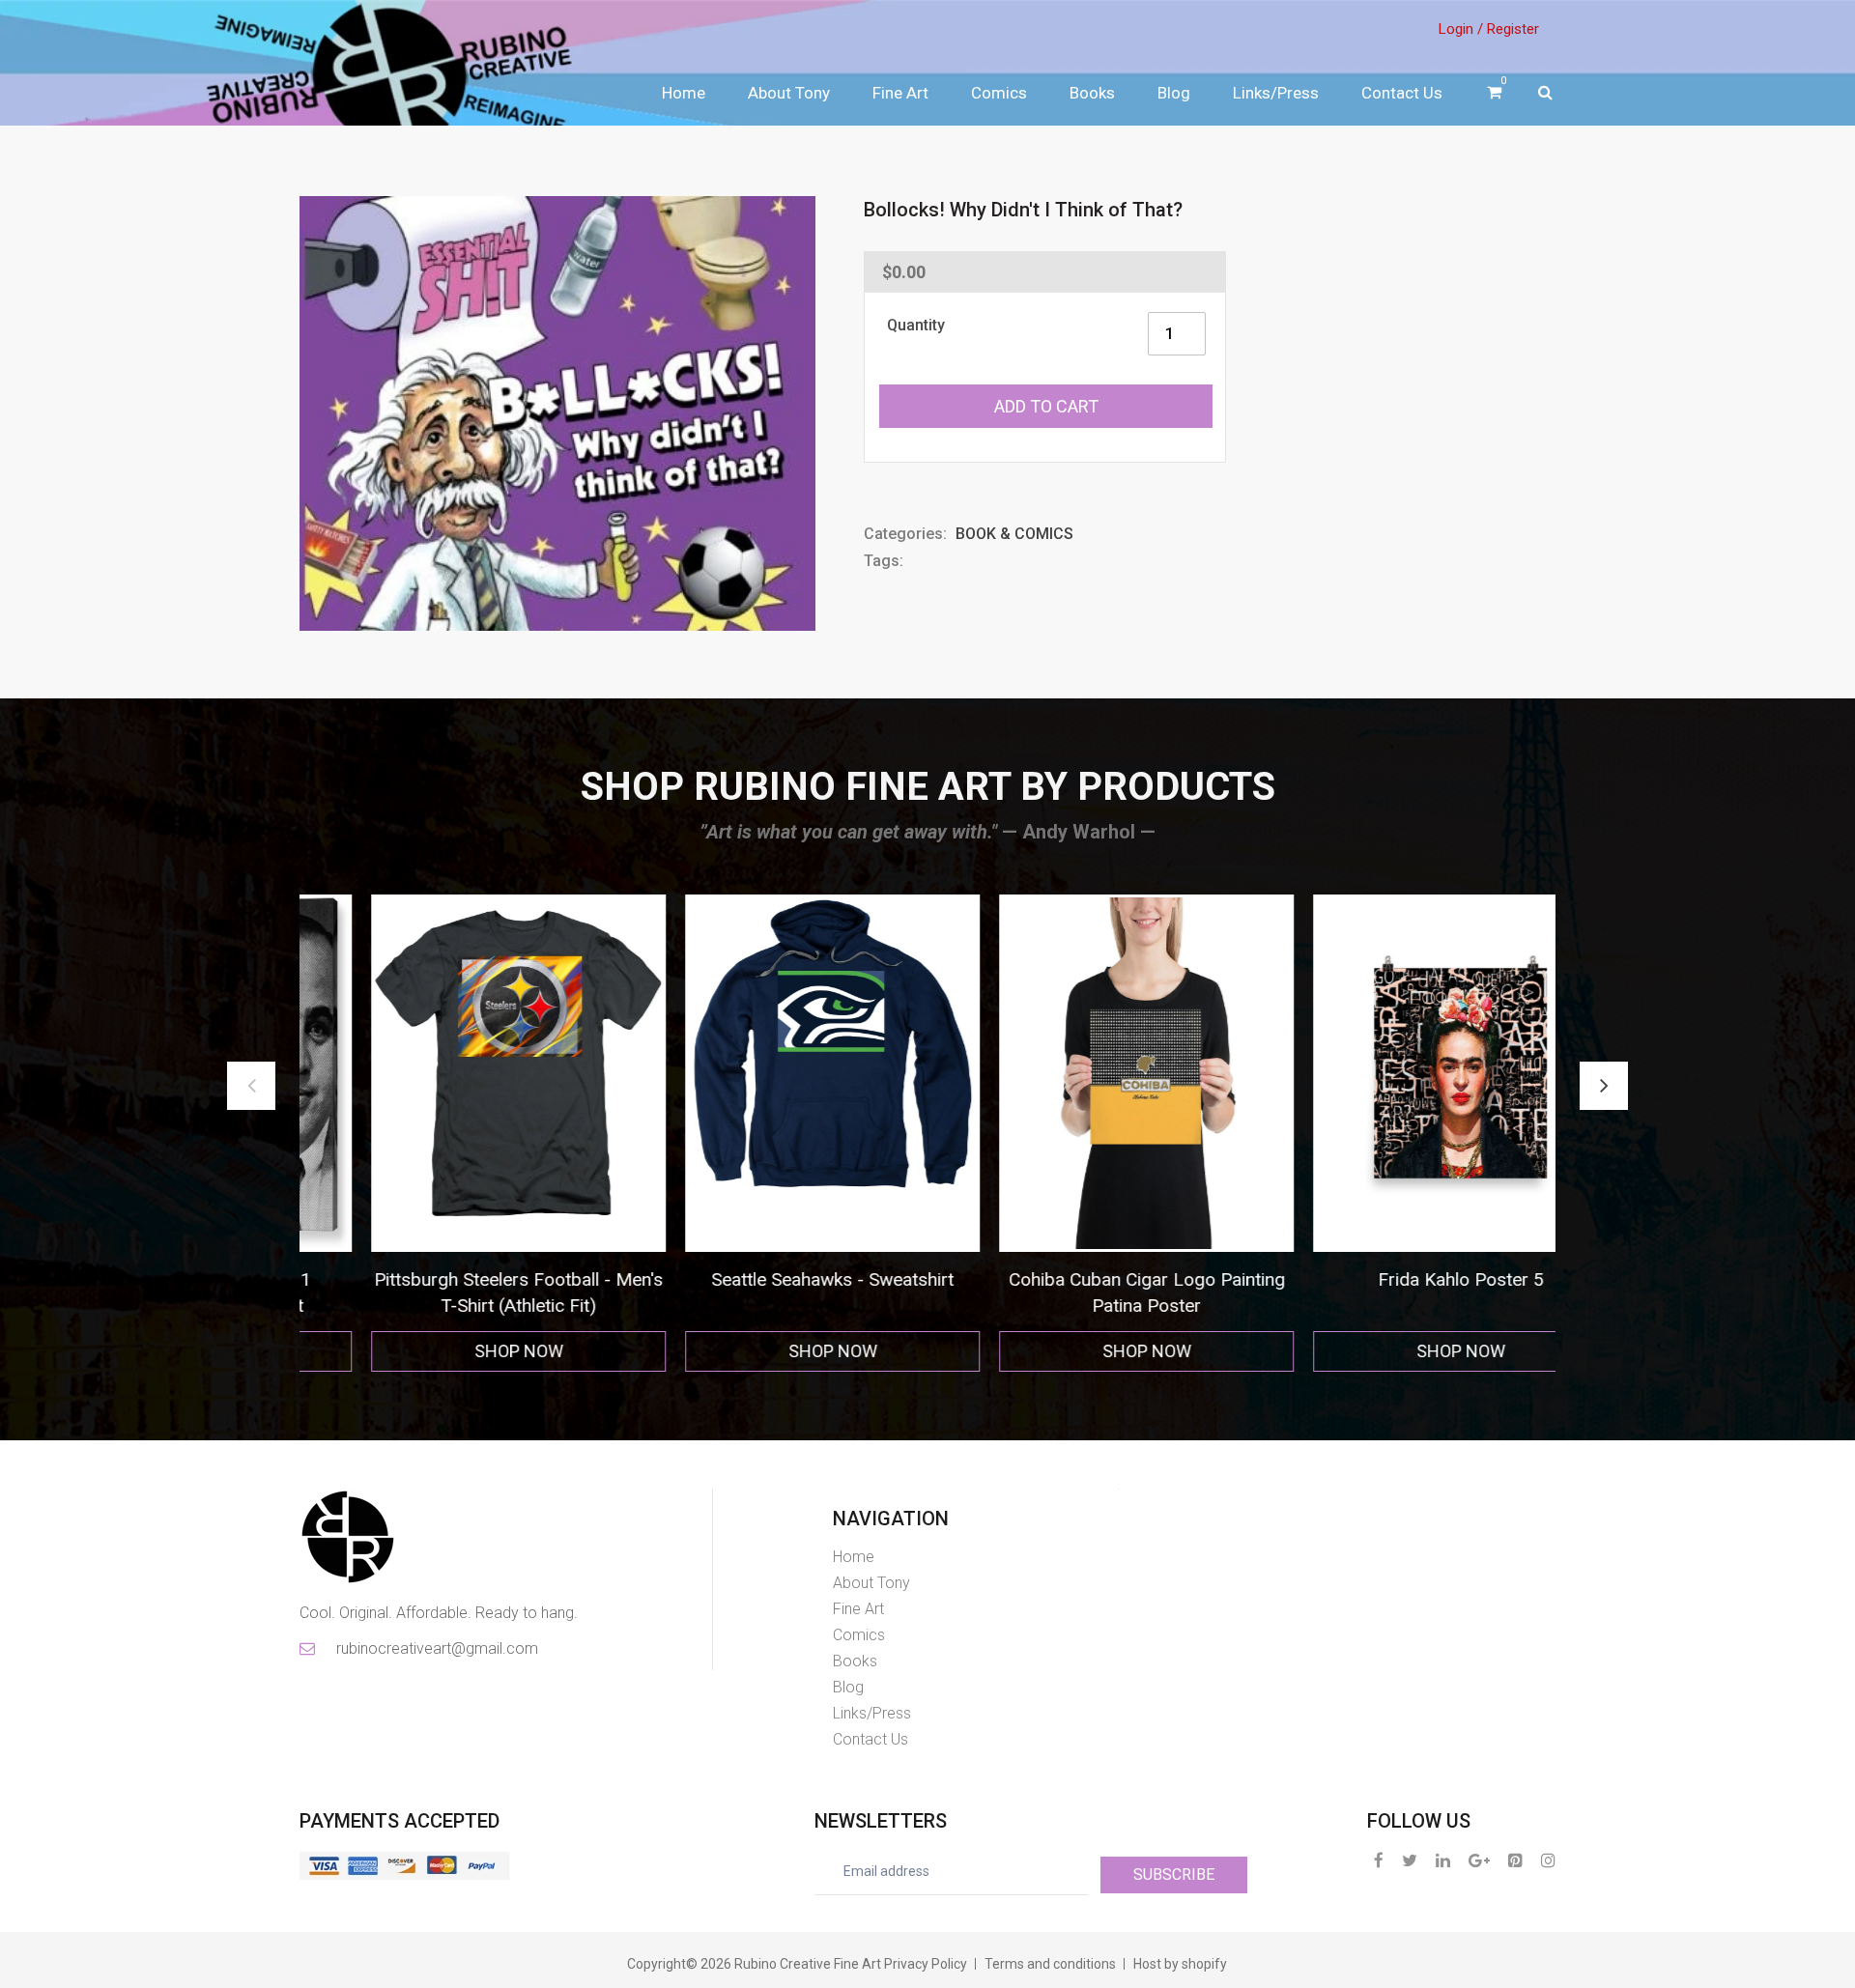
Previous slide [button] (251, 1086)
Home (684, 93)
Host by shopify (1180, 1964)
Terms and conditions (1050, 1964)
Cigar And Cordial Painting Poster (1398, 1279)
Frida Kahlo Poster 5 (1085, 1279)
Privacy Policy (926, 1964)
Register (1513, 29)
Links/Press (1276, 93)
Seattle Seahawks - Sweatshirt (457, 1279)
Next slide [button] (1604, 1086)
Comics (999, 93)
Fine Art (900, 93)
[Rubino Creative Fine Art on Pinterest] (1515, 1860)
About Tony (789, 93)
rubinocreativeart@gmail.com (436, 1648)
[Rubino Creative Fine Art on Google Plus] (1479, 1860)
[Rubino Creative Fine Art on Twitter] (1410, 1860)
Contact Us (1402, 93)
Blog (1174, 93)
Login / (1461, 29)
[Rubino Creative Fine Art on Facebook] (1379, 1860)
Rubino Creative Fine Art (808, 1964)
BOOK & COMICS (1014, 534)
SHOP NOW (457, 1351)
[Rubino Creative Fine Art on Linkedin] (1443, 1860)
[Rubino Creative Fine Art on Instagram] (1548, 1860)
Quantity (916, 325)
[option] (457, 1134)
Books (1092, 93)
